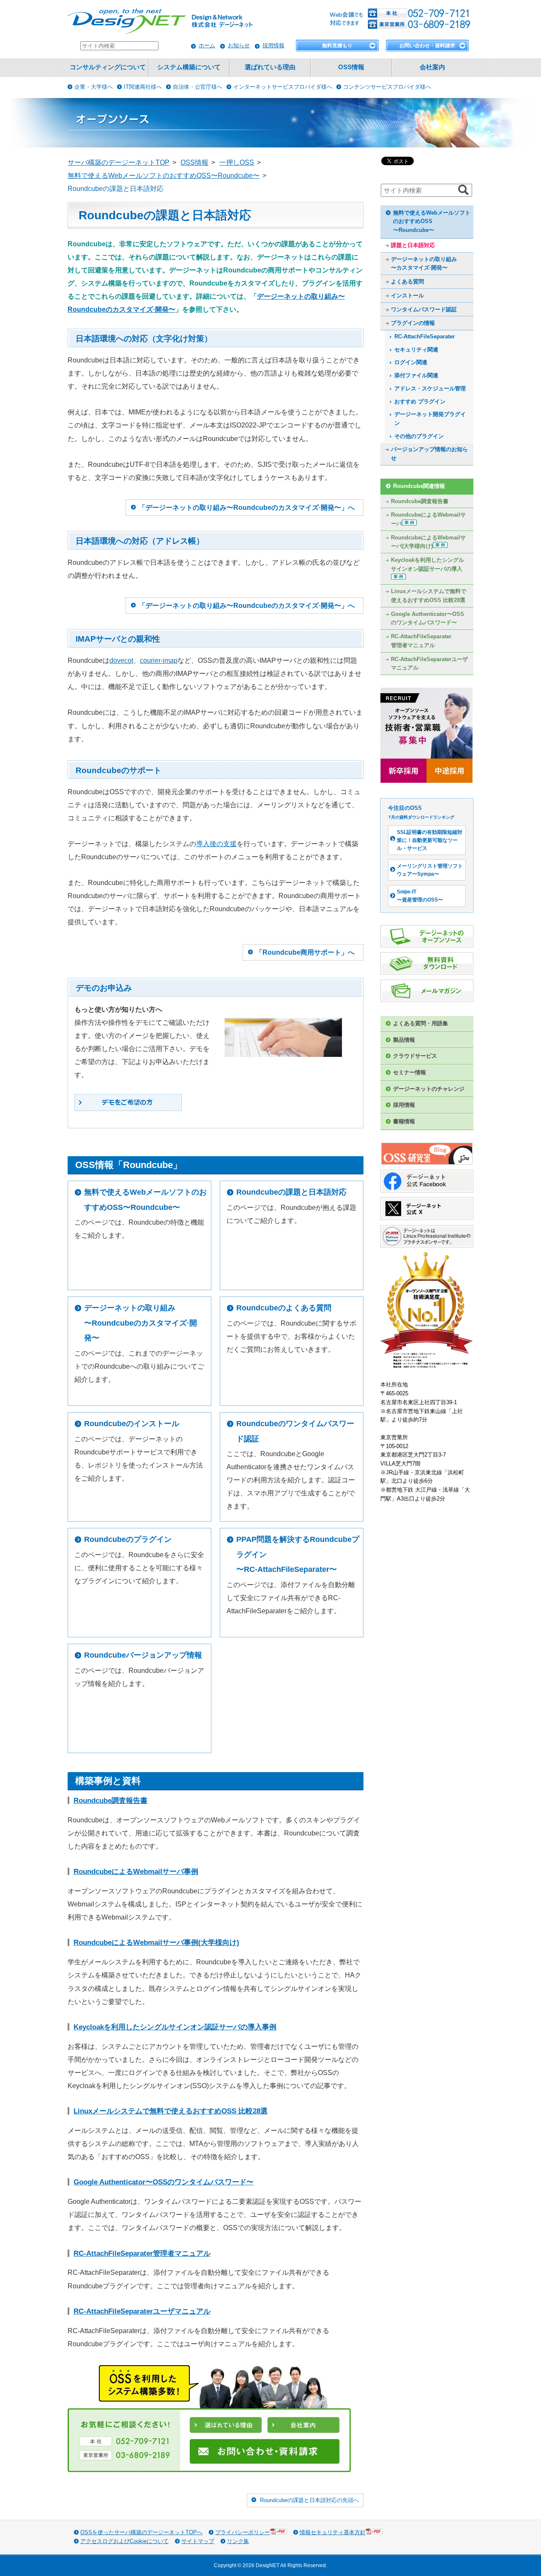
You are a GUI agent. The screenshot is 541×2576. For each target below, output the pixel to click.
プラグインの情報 (413, 323)
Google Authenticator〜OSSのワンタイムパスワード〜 (164, 2182)
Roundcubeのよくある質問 (284, 1308)
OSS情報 (351, 67)
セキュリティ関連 (416, 350)
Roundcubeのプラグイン (128, 1539)
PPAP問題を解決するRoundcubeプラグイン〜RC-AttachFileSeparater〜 (298, 1554)
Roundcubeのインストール (132, 1424)
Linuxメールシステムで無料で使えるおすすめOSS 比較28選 (171, 2111)
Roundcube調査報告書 (111, 1801)
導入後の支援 (216, 844)
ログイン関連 (411, 362)
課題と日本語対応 (413, 245)
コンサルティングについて (108, 67)
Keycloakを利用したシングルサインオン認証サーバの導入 (428, 564)
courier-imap (159, 660)
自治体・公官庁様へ (198, 87)
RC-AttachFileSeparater (425, 336)
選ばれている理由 (270, 67)
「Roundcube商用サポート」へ (305, 952)
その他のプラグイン (419, 436)
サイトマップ (198, 2541)
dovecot (121, 660)
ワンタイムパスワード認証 (424, 309)
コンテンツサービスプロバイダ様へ (387, 87)
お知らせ (239, 45)
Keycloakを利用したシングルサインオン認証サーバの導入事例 (175, 2027)
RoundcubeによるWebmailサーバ (428, 519)
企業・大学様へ (94, 87)
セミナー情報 (410, 1072)
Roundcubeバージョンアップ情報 (143, 1655)
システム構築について (189, 67)
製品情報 (404, 1040)
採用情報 (273, 45)
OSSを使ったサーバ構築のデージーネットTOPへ (141, 2532)
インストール (407, 295)
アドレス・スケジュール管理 (430, 388)
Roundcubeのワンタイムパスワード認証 (295, 1431)
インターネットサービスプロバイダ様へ (283, 87)
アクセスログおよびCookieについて (124, 2541)
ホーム (207, 45)
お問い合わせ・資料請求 (427, 46)
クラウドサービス (415, 1056)
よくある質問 (407, 282)
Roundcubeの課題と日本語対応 (291, 1192)
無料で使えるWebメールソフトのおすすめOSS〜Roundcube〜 (145, 1200)
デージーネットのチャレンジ (429, 1089)
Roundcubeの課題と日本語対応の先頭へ (309, 2500)
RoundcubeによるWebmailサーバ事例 (136, 1872)
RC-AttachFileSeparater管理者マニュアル (142, 2253)
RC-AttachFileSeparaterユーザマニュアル (142, 2311)
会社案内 (432, 67)
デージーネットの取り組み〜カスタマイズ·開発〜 (424, 264)
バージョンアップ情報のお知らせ (429, 454)
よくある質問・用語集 (421, 1023)
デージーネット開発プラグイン (430, 419)
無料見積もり (337, 46)
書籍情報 (404, 1121)
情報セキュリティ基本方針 (333, 2532)
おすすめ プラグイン (420, 402)
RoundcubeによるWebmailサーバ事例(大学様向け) (156, 1943)
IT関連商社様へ (143, 87)
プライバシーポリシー (243, 2532)
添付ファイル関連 (416, 375)
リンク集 (238, 2541)
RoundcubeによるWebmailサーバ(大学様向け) (428, 542)
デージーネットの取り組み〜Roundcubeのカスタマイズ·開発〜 (141, 1323)
